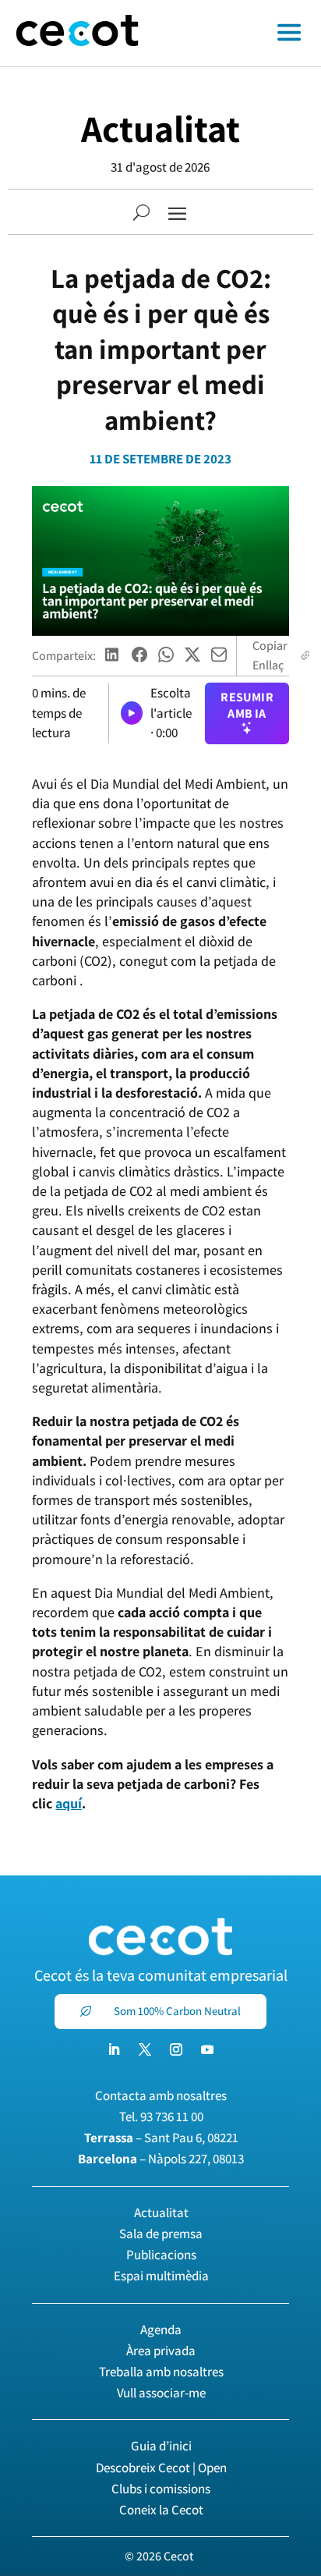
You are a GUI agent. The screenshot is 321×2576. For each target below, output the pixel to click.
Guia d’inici (161, 2446)
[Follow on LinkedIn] (114, 2049)
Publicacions (161, 2255)
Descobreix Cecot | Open (161, 2468)
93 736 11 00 (172, 2117)
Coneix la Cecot (161, 2510)
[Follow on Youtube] (207, 2049)
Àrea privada (161, 2351)
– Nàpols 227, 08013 (161, 2159)
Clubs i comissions (161, 2489)
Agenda (161, 2329)
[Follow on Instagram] (176, 2049)
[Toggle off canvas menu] (238, 34)
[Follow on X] (145, 2049)
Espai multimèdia (161, 2276)
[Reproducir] (132, 713)
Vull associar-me (161, 2393)
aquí (69, 1803)
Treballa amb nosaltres (161, 2372)
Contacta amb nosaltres (161, 2095)
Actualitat (160, 128)
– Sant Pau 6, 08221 (161, 2138)
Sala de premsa (161, 2234)
